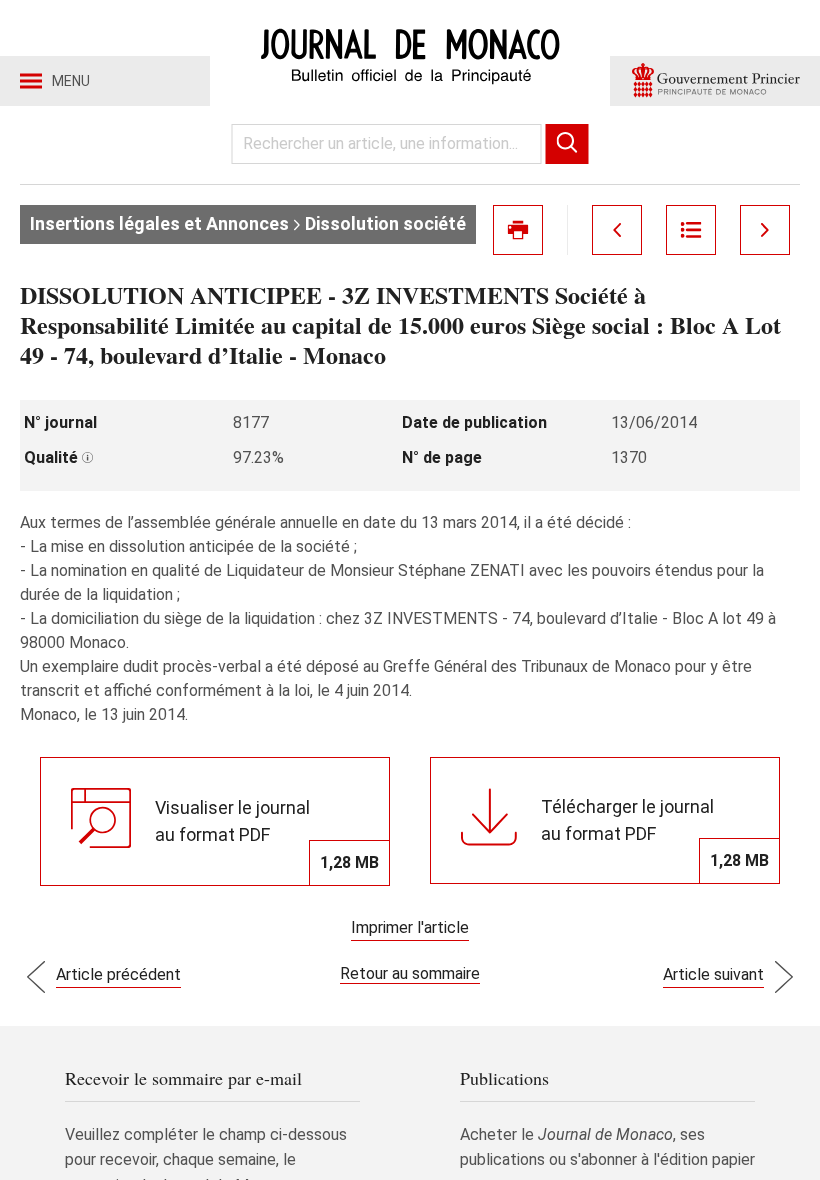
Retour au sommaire (410, 973)
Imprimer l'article (410, 927)
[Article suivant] (765, 230)
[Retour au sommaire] (691, 230)
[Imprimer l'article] (518, 230)
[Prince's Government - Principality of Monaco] (715, 81)
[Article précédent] (617, 230)
